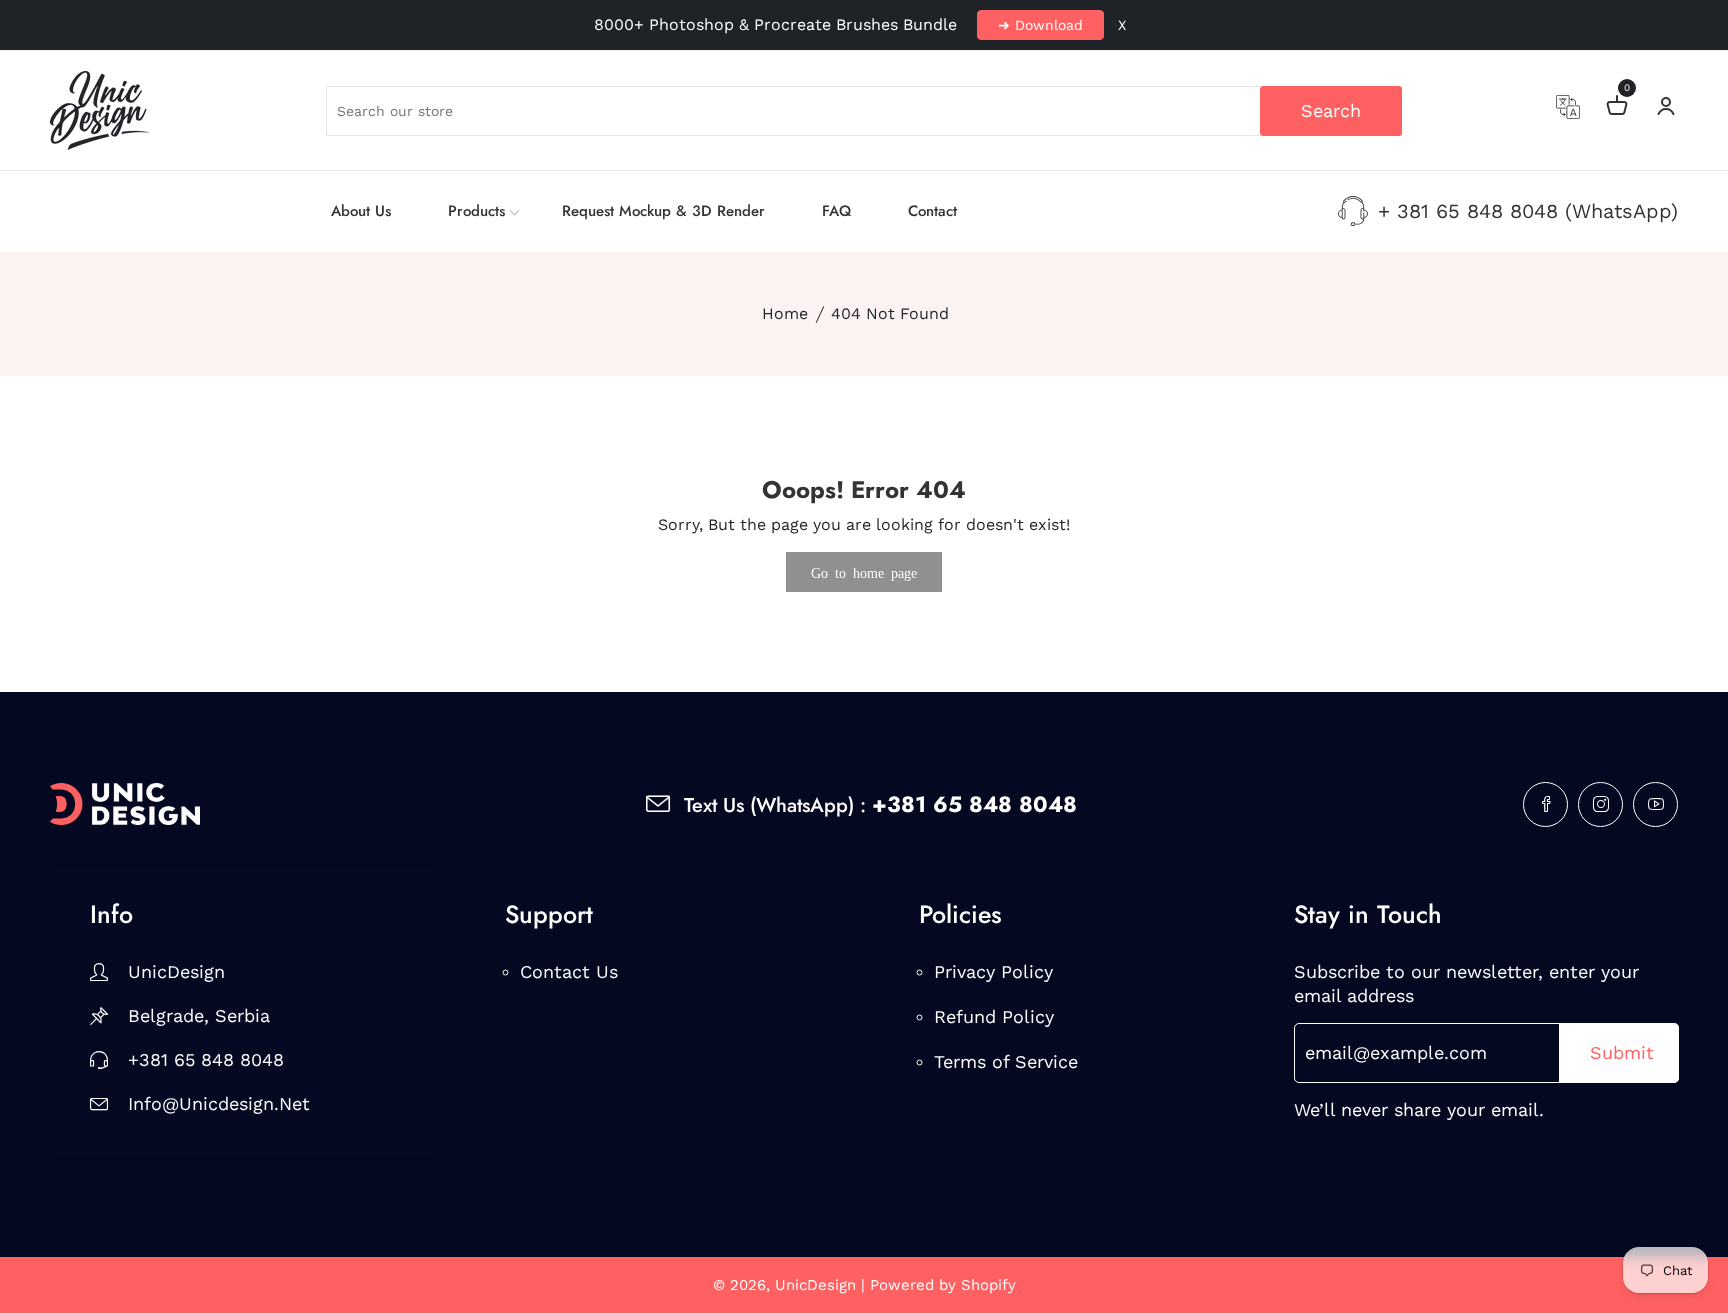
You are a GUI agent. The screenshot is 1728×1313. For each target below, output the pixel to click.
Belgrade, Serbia (199, 1015)
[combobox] (863, 111)
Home (785, 313)
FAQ (836, 211)
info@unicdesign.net (219, 1103)
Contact (932, 211)
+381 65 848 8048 (206, 1059)
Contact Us (569, 971)
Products (476, 211)
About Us (361, 211)
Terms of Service (1006, 1061)
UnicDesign (176, 971)
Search (1331, 110)
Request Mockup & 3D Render (663, 211)
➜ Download (1040, 25)
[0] (1617, 108)
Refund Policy (994, 1016)
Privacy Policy (993, 971)
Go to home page (864, 572)
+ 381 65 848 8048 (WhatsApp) (1528, 211)
